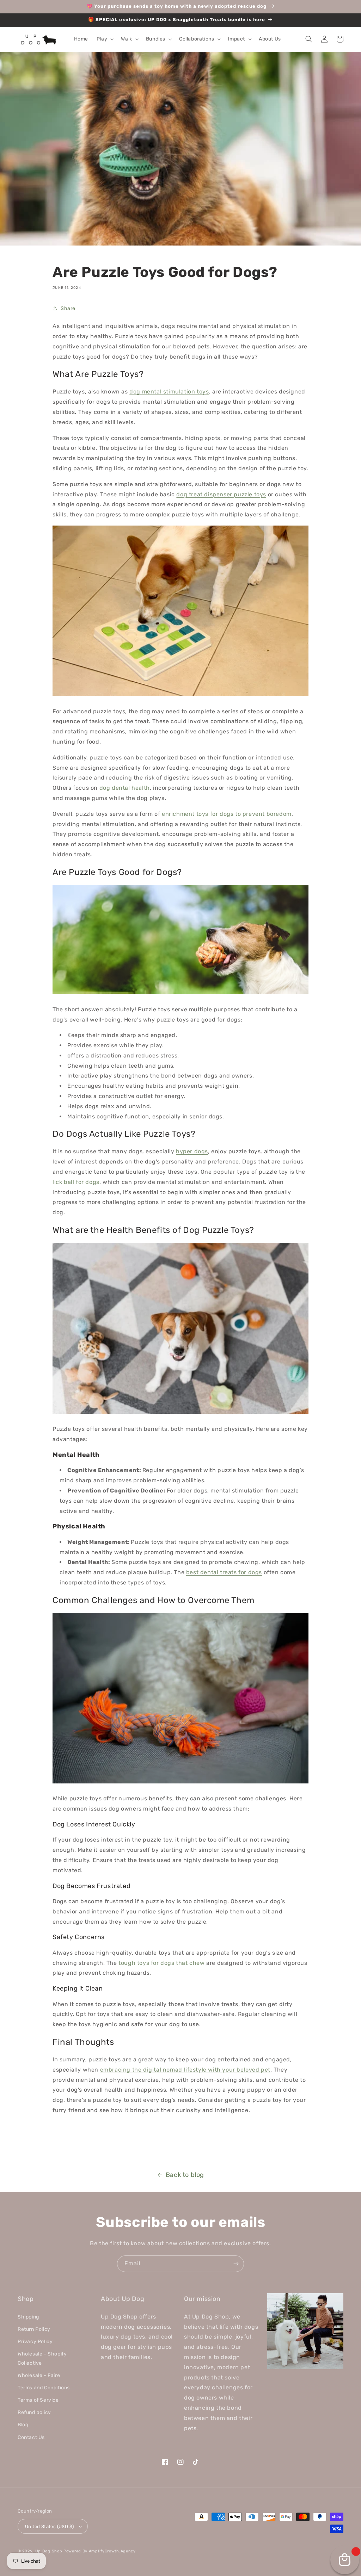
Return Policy (34, 2329)
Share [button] (68, 308)
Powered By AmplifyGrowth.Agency (100, 2551)
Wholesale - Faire (39, 2375)
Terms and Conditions (44, 2388)
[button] (105, 39)
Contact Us (31, 2437)
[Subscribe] (236, 2264)
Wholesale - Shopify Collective (42, 2358)
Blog (23, 2425)
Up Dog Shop (49, 2551)
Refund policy (34, 2412)
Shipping (28, 2317)
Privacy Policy (35, 2342)
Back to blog (185, 2175)
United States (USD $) (49, 2527)
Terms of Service (38, 2400)
